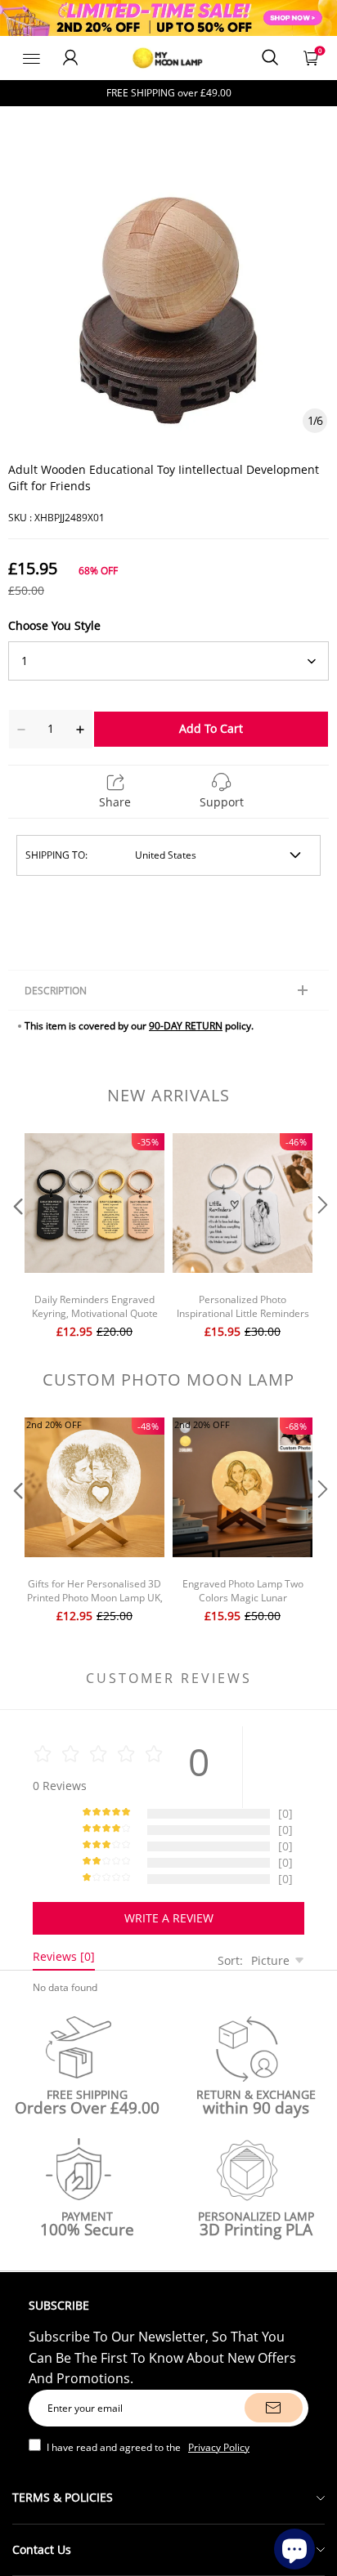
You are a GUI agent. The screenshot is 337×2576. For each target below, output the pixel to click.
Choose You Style (54, 625)
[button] (16, 1238)
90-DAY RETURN (186, 1026)
